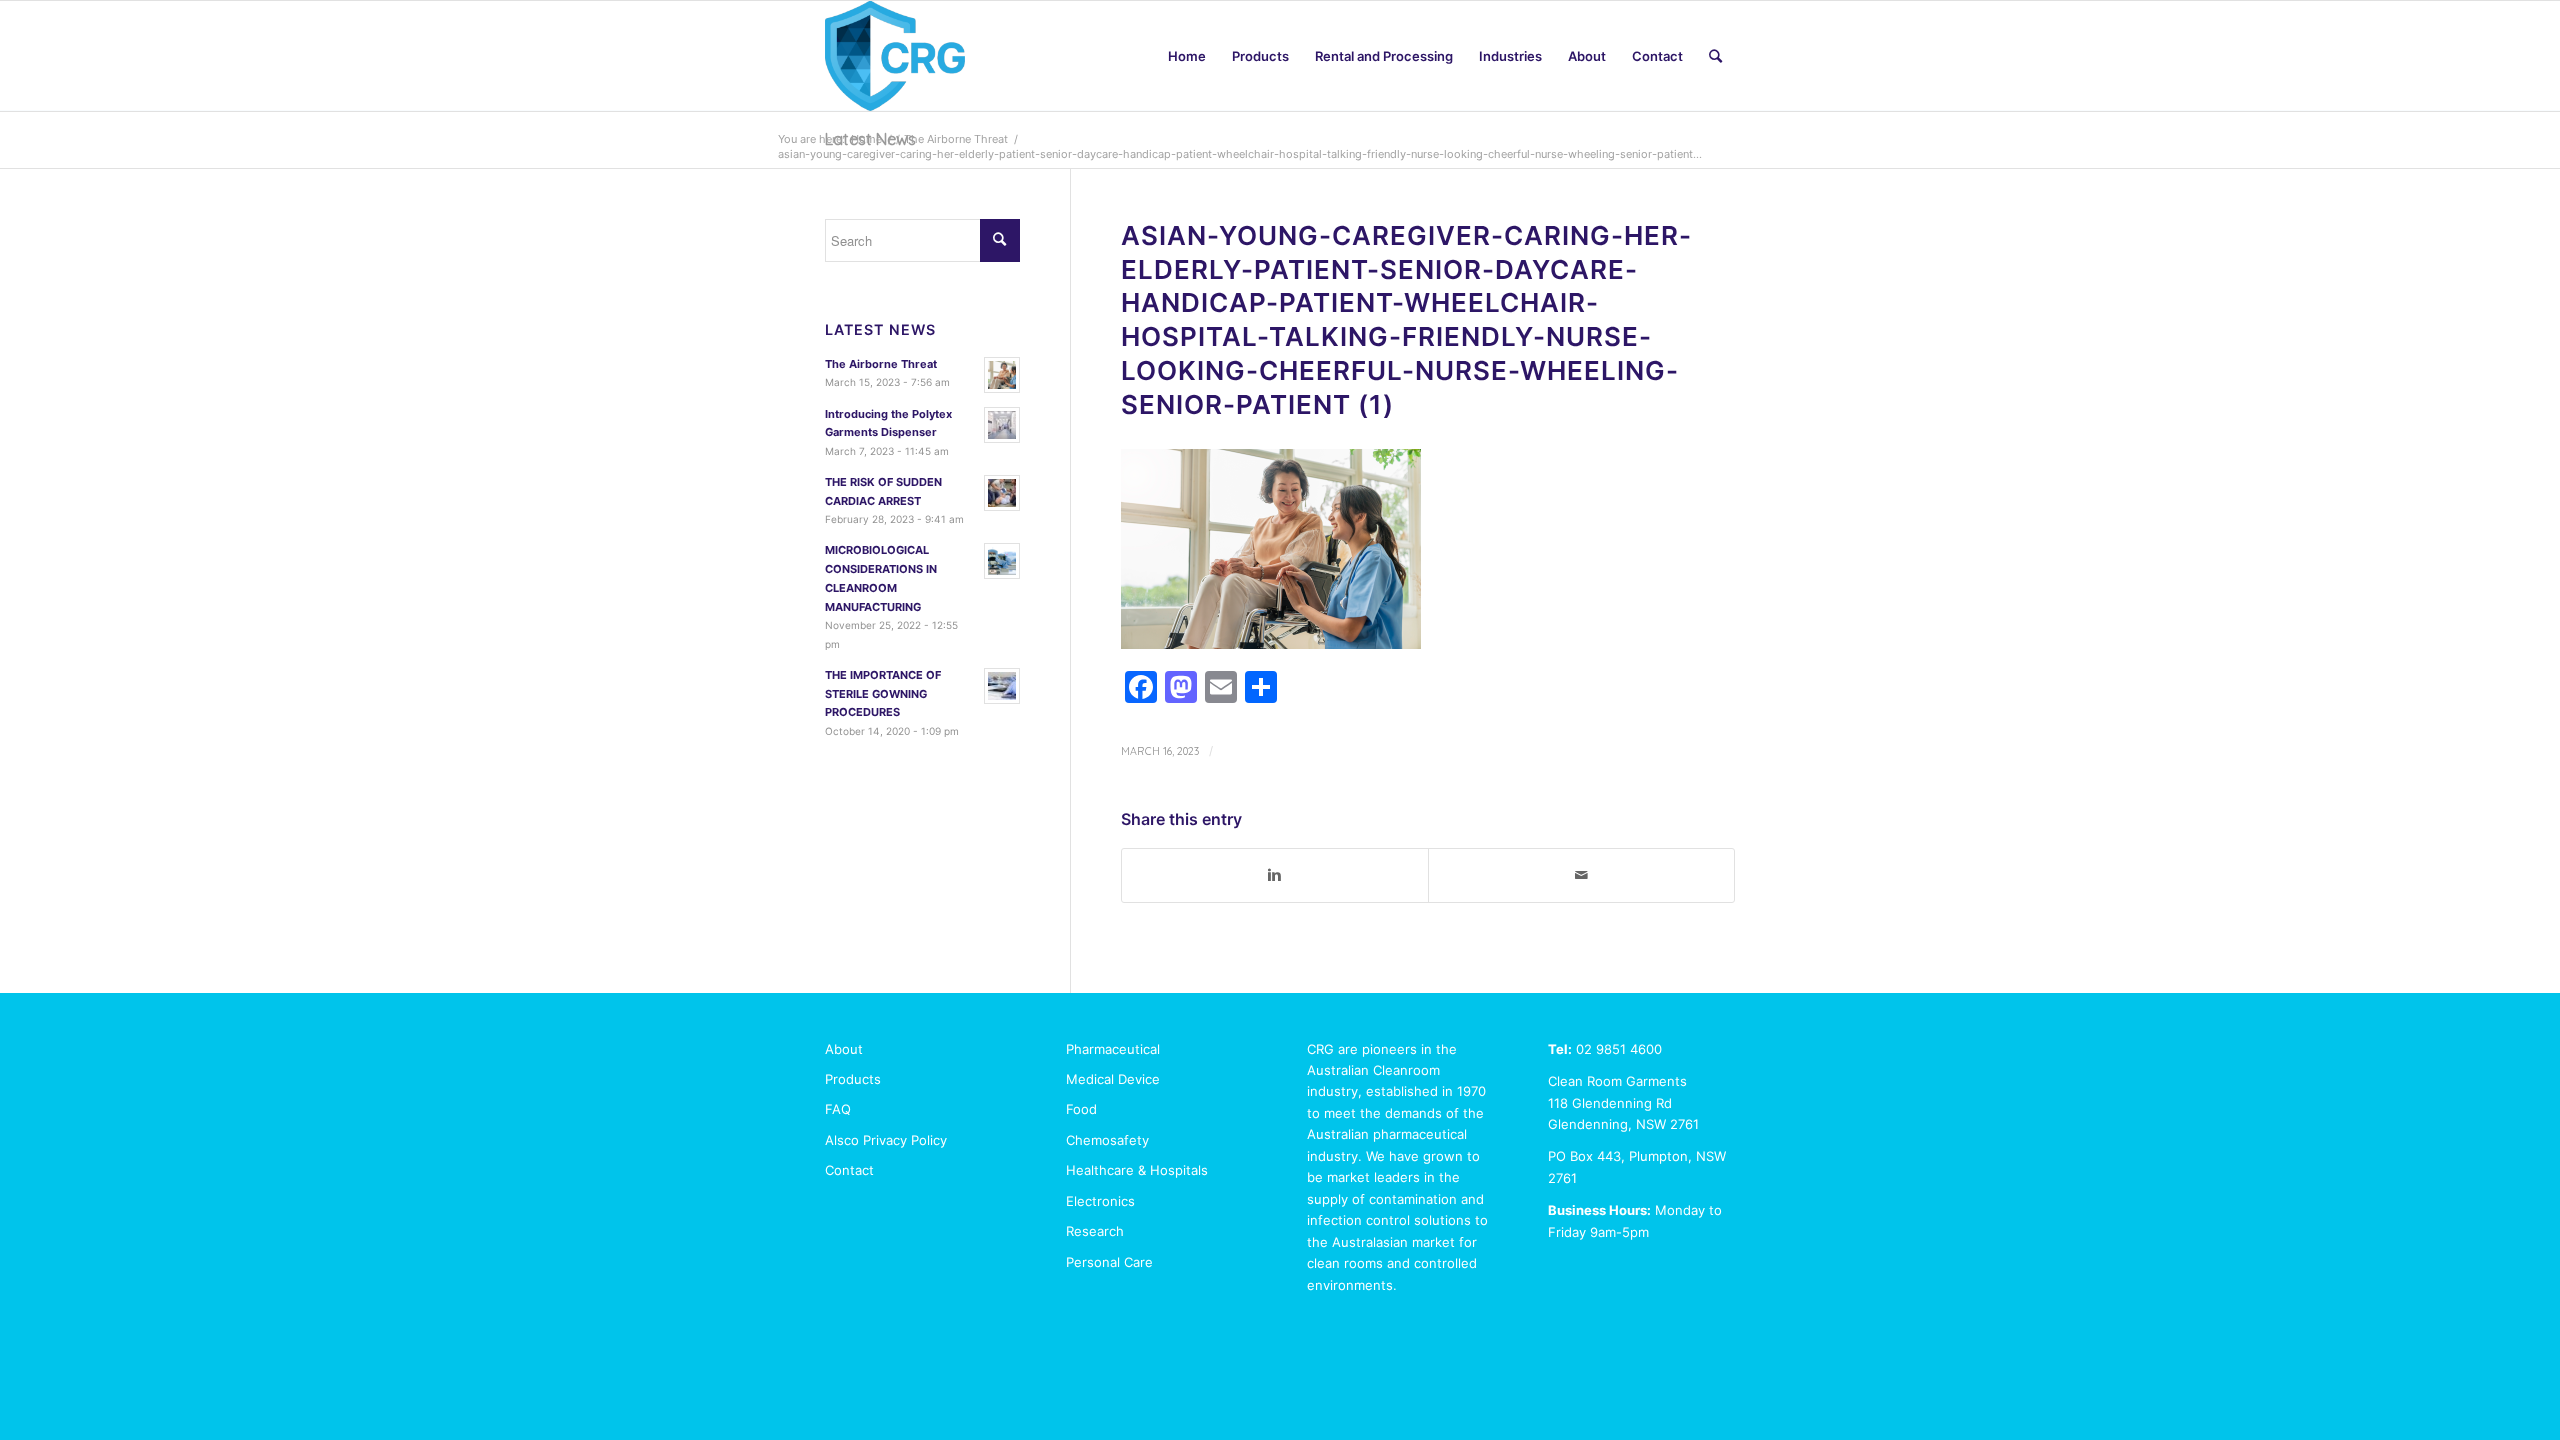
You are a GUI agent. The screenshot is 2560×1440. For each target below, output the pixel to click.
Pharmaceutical (1113, 1049)
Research (1095, 1231)
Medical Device (1113, 1079)
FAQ (838, 1109)
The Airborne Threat (956, 139)
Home (866, 139)
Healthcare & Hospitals (1137, 1170)
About (844, 1049)
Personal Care (1109, 1262)
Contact (849, 1170)
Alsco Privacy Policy (886, 1140)
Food (1081, 1109)
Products (853, 1079)
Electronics (1100, 1201)
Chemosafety (1107, 1140)
